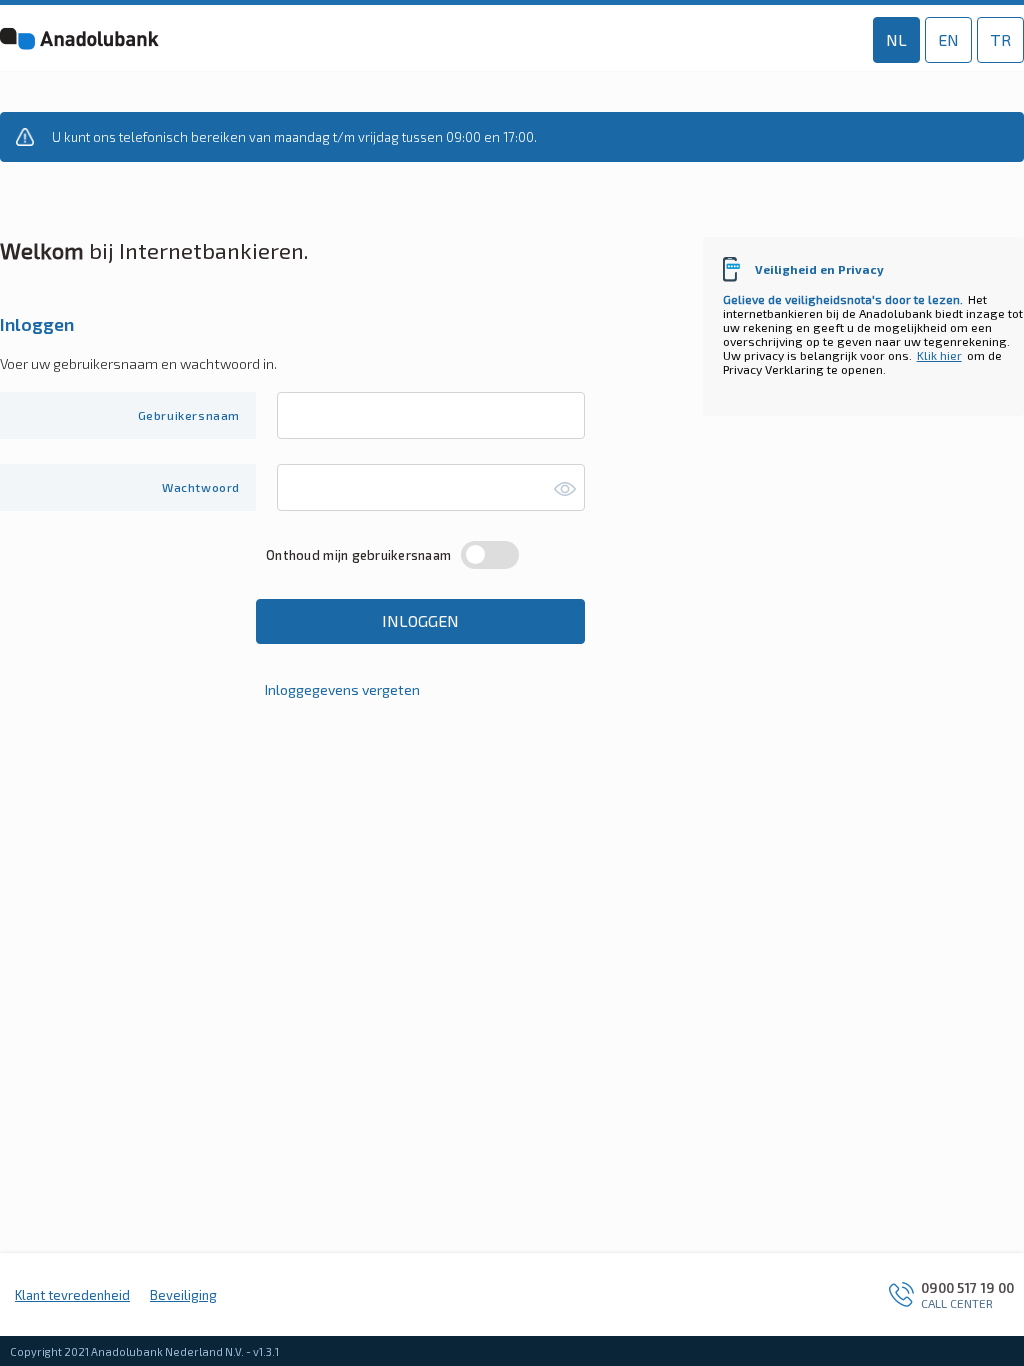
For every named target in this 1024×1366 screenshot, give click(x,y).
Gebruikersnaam (189, 415)
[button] (233, 40)
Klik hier (939, 355)
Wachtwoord (201, 487)
